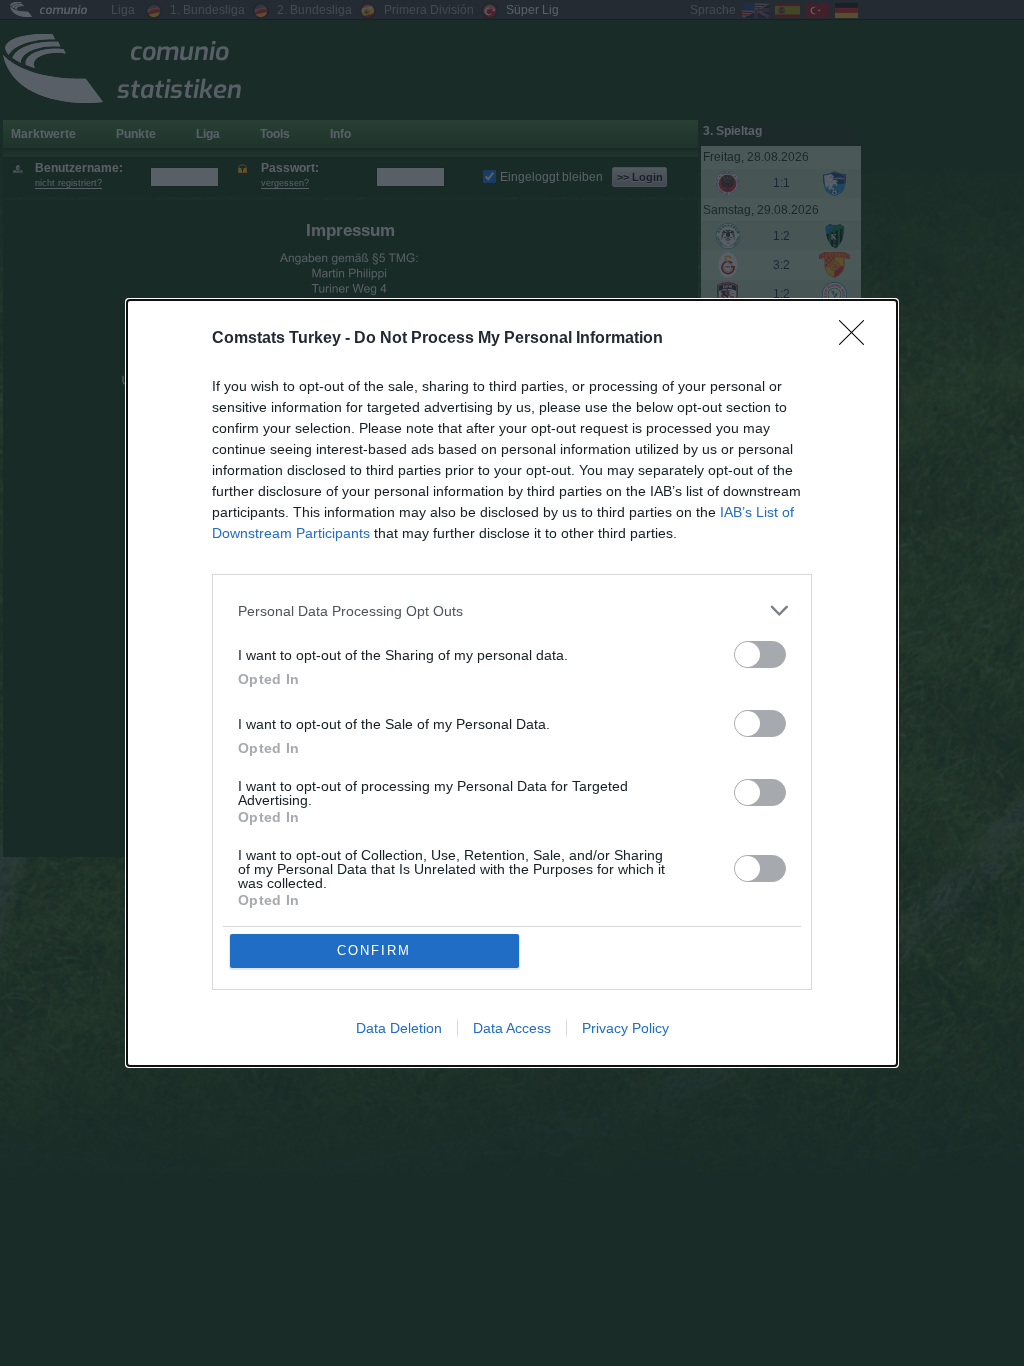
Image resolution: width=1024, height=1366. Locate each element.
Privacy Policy (625, 1028)
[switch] (760, 654)
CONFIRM (374, 950)
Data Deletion (399, 1028)
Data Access (512, 1028)
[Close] (858, 339)
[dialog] (512, 683)
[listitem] (512, 610)
